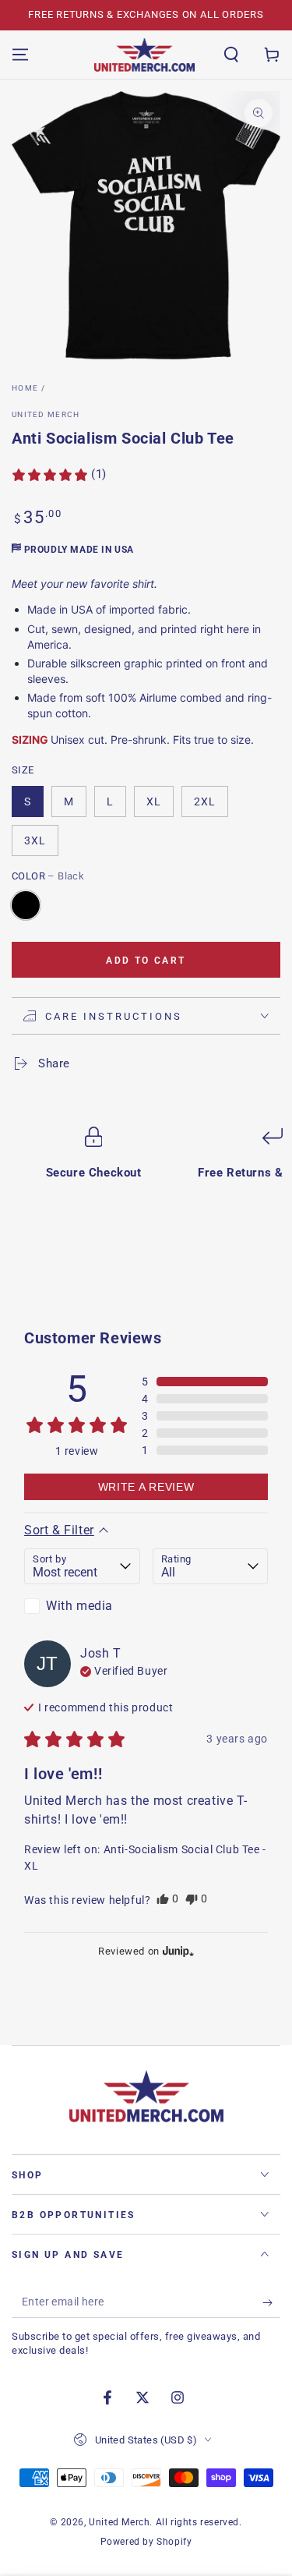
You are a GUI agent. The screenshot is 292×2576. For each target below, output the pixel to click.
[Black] (26, 905)
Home (25, 388)
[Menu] (20, 55)
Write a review (146, 1487)
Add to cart (146, 961)
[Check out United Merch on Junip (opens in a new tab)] (177, 1951)
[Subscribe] (271, 2302)
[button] (231, 55)
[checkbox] (82, 1606)
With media (79, 1606)
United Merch (46, 414)
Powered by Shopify (146, 2542)
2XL (205, 801)
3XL (35, 840)
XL (154, 801)
